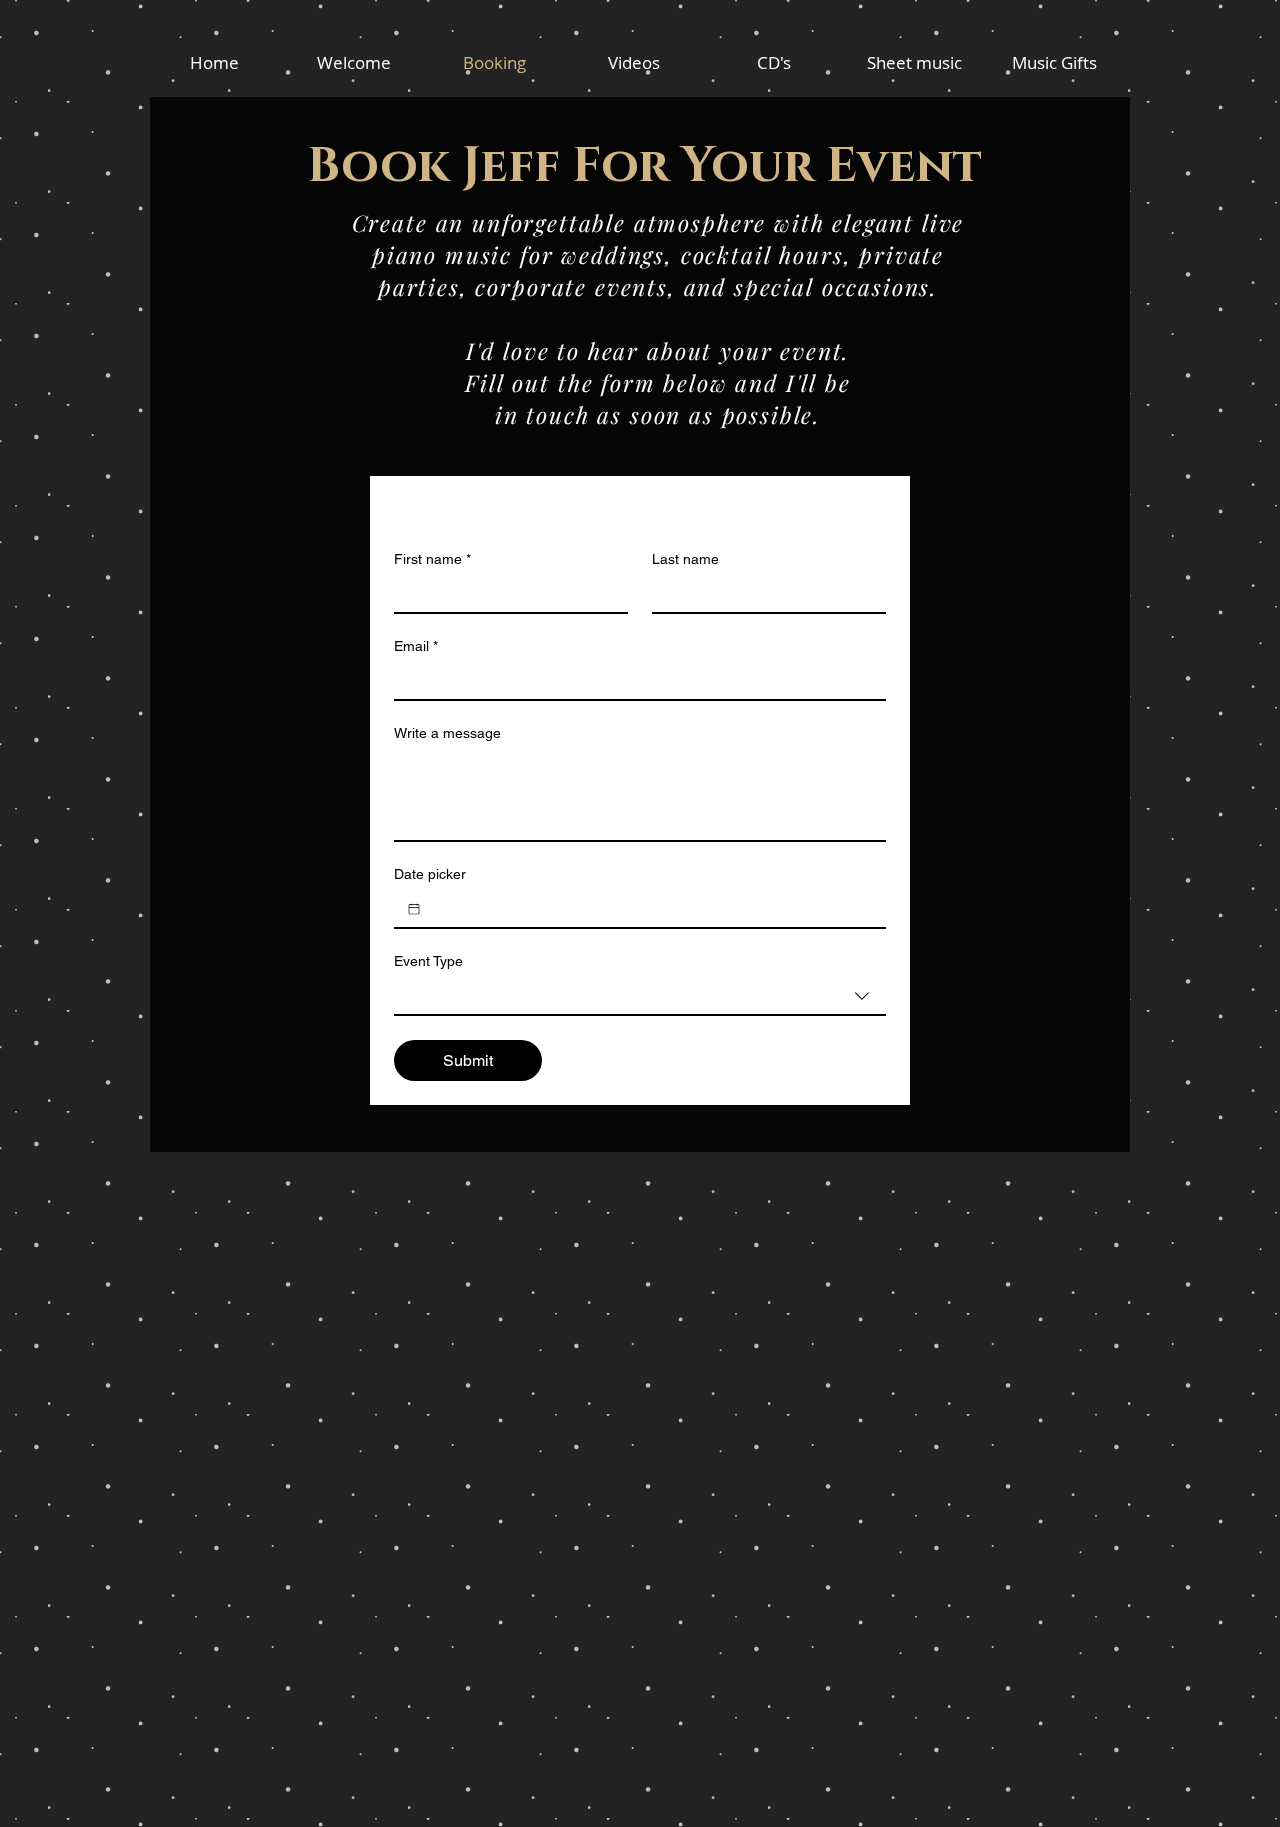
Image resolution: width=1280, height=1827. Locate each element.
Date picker (430, 874)
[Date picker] (414, 909)
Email (416, 646)
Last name (685, 559)
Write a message (447, 733)
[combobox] (640, 997)
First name (432, 559)
